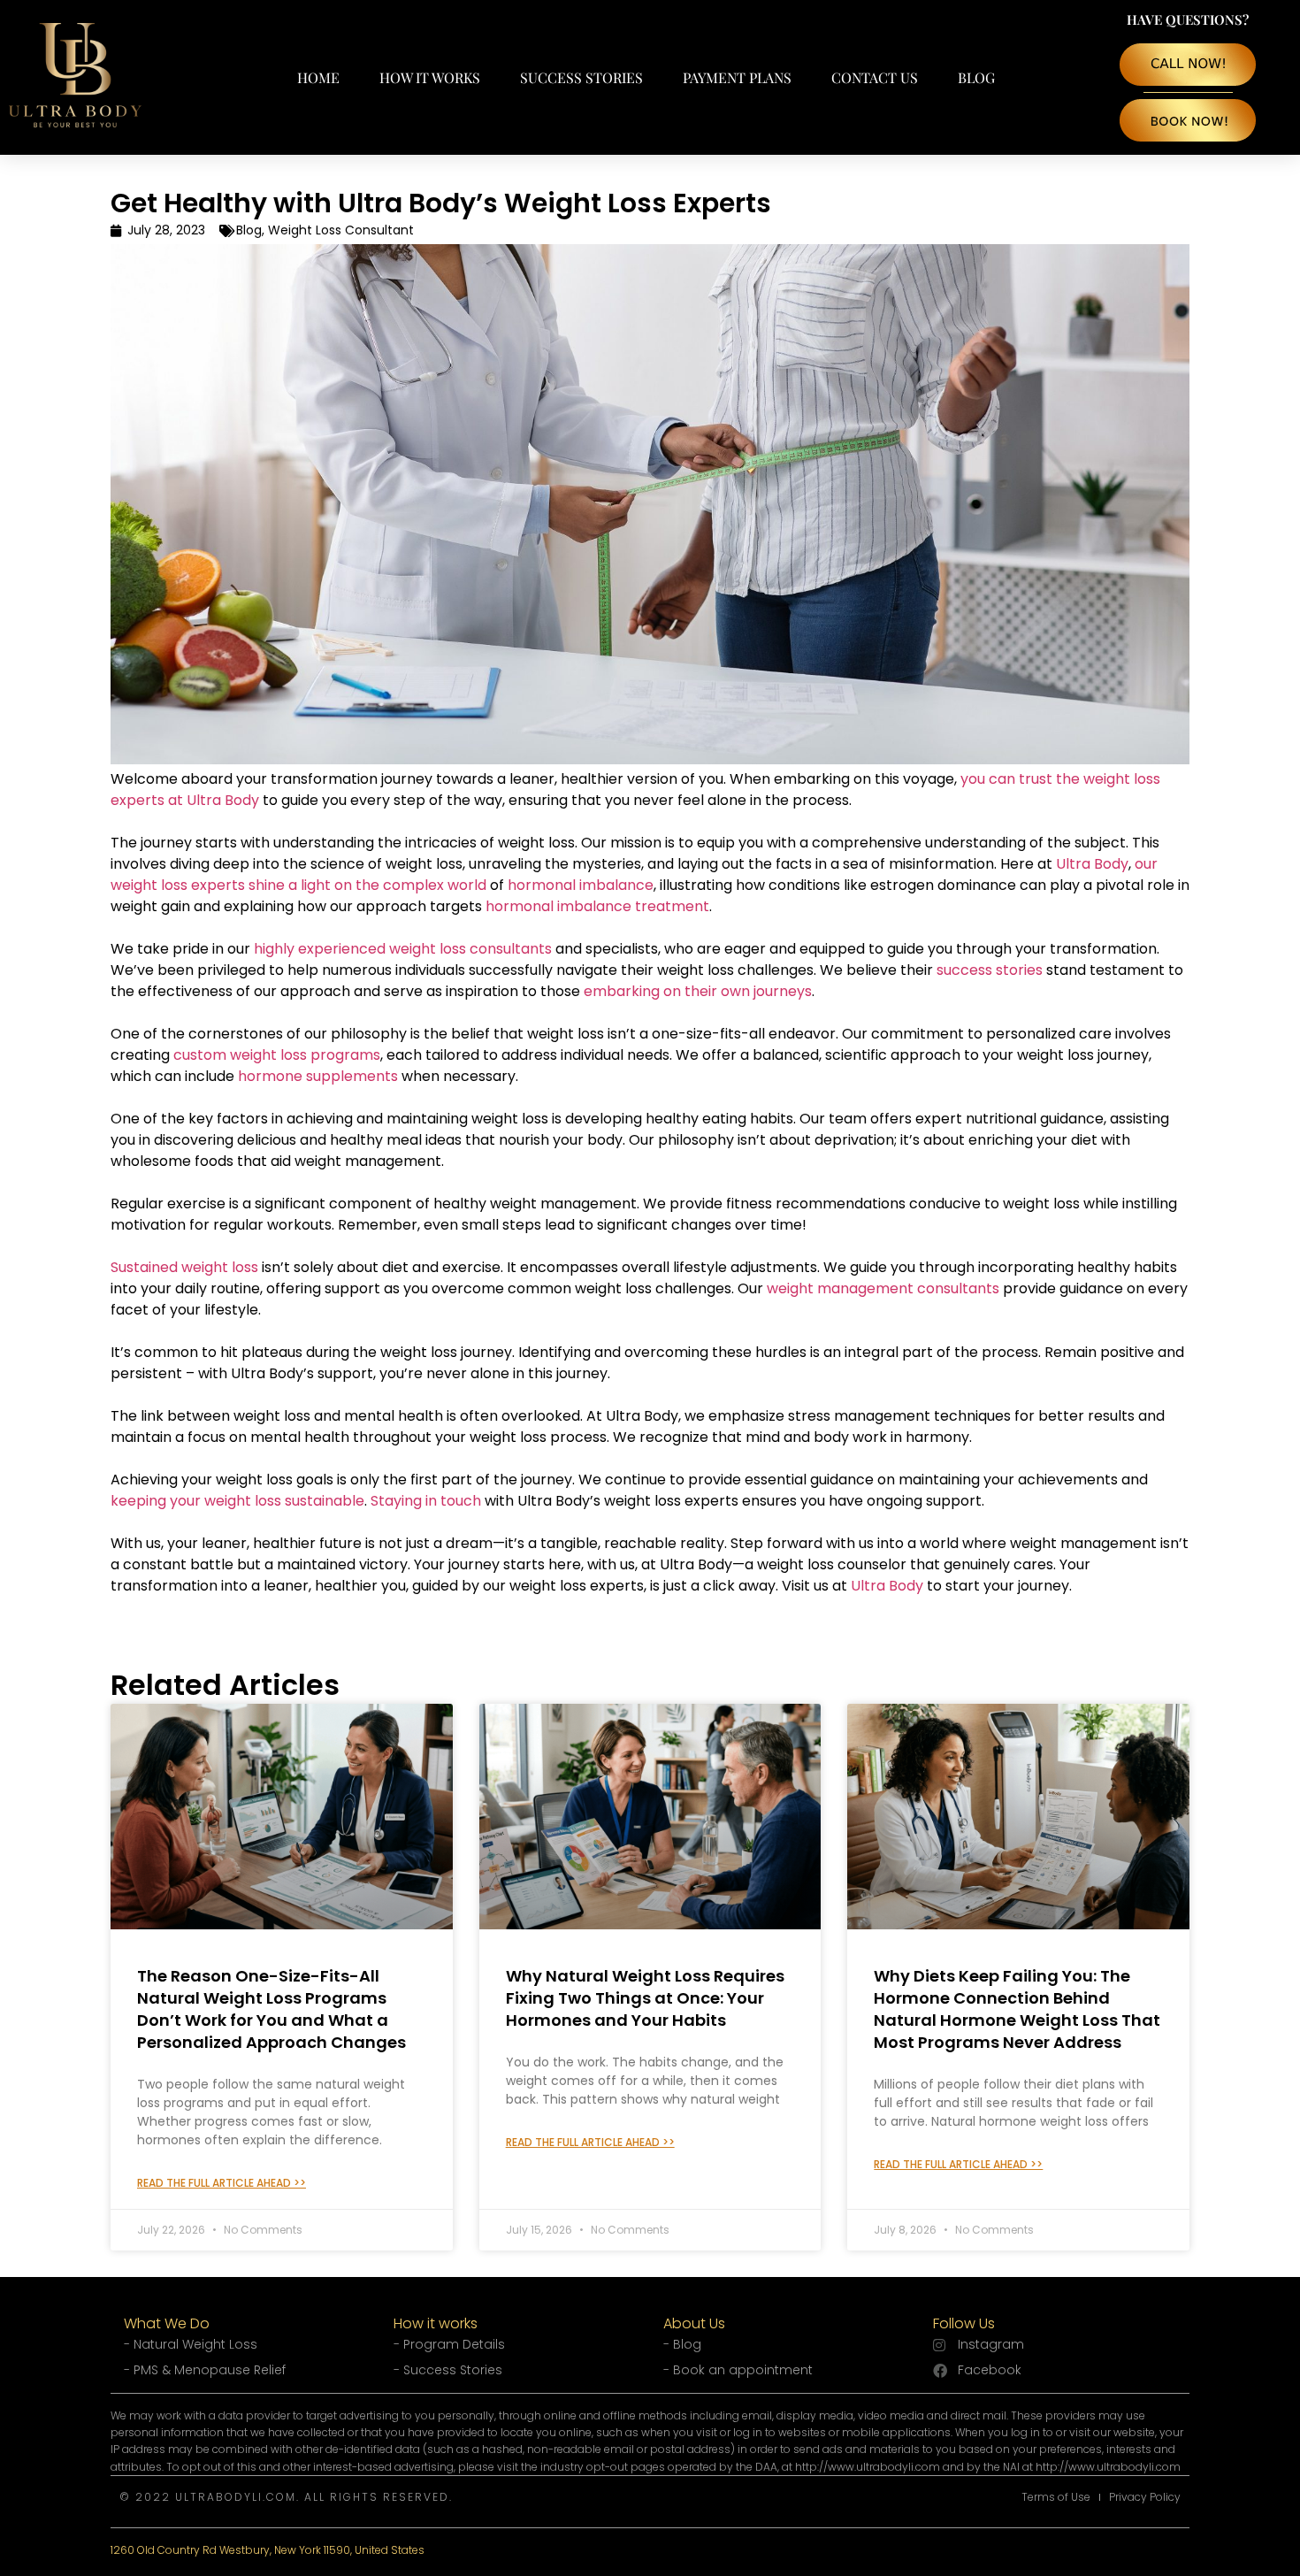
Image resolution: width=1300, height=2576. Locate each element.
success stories (990, 970)
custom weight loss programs (277, 1055)
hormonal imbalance (581, 885)
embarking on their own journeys (698, 991)
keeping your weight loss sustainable (237, 1501)
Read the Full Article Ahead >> (222, 2183)
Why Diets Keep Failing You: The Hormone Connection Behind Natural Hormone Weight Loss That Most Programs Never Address (1017, 2009)
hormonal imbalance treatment (597, 906)
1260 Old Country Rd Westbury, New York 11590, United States (268, 2550)
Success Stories (581, 77)
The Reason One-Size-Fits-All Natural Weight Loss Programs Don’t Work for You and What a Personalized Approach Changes (271, 2009)
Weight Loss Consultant (341, 230)
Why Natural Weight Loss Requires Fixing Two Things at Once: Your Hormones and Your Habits (645, 1998)
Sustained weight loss (184, 1267)
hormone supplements (318, 1076)
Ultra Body (1092, 864)
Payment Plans (737, 77)
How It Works (430, 77)
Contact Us (875, 77)
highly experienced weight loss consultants (403, 949)
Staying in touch (426, 1501)
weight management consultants (883, 1288)
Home (318, 77)
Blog (976, 77)
